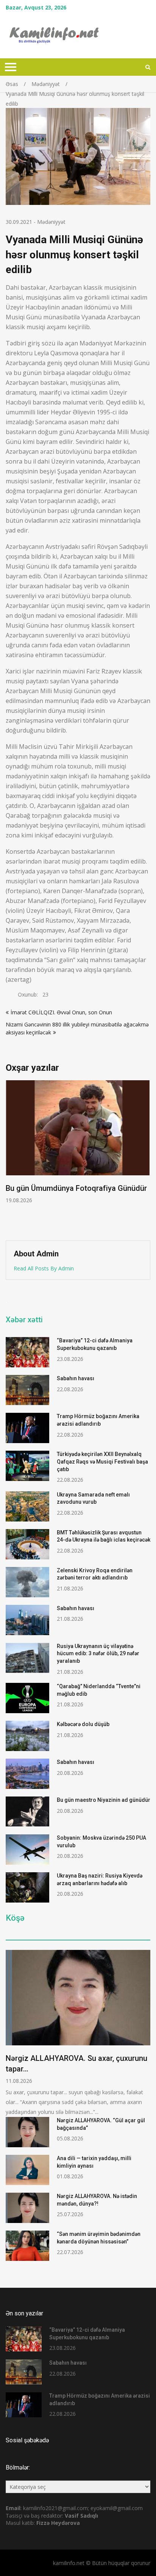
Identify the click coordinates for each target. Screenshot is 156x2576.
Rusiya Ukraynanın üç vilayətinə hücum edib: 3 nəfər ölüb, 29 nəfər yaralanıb (98, 1654)
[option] (78, 1142)
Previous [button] (11, 1157)
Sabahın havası (76, 1378)
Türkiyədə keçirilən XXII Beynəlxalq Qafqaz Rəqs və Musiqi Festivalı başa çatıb (102, 1461)
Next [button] (145, 1157)
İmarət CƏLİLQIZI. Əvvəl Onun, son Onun (61, 1012)
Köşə (15, 1918)
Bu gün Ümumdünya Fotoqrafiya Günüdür (76, 1188)
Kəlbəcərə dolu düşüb (83, 1724)
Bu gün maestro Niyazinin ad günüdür (104, 1800)
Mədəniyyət (51, 222)
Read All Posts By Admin (44, 1268)
